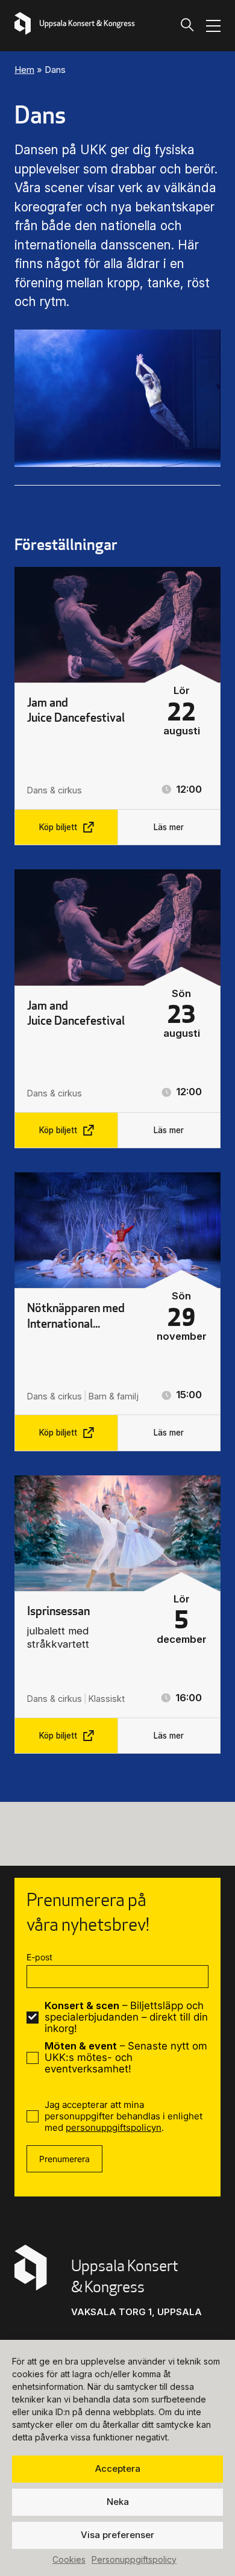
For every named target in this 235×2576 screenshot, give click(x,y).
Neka (118, 2502)
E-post (39, 1957)
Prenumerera (64, 2159)
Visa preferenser (117, 2535)
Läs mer (169, 827)
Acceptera (118, 2468)
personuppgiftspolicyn (114, 2127)
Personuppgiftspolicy (134, 2559)
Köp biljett (58, 827)
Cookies (69, 2559)
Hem (24, 70)
